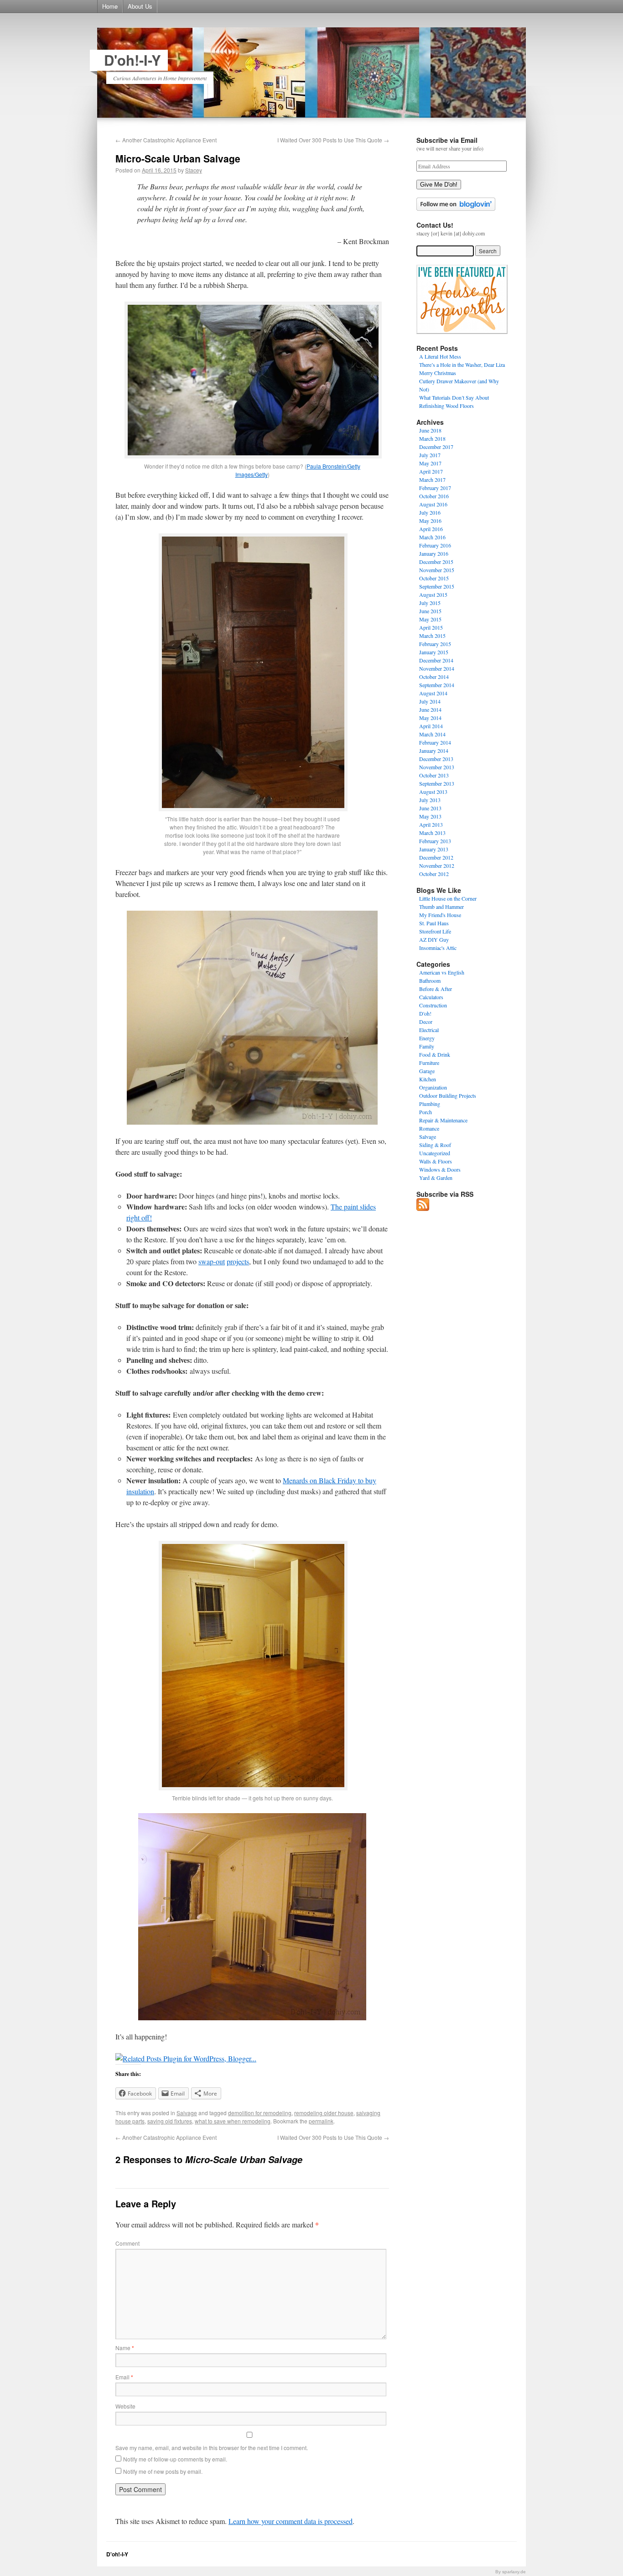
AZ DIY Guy (434, 939)
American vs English (442, 972)
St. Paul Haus (434, 923)
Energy (427, 1038)
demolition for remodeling (260, 2113)
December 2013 (436, 759)
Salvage (187, 2113)
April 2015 (431, 627)
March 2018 (432, 438)
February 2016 (435, 545)
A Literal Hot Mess (440, 356)
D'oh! (425, 1013)
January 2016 (434, 553)
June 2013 (430, 808)
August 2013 (433, 792)
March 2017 (432, 480)
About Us (140, 6)
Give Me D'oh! (439, 185)
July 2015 (430, 603)
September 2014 (437, 685)
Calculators (431, 997)
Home (110, 6)
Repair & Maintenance (443, 1120)
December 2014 (436, 660)
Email (124, 2377)
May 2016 (430, 521)
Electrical (429, 1030)
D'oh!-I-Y (132, 60)
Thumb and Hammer (441, 907)
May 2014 (430, 718)
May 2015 (430, 619)
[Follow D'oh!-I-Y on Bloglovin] (456, 209)
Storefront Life (435, 931)
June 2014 (430, 709)
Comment (127, 2243)
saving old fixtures (170, 2121)
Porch (426, 1112)
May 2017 (430, 463)
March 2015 (432, 636)
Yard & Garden (436, 1178)
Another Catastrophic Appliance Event (166, 140)
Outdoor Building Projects (448, 1095)
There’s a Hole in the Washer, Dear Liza (462, 365)
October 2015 (434, 578)
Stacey (194, 170)
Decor (426, 1022)
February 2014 (435, 742)
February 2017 (435, 488)
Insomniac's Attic (438, 948)
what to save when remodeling (233, 2121)
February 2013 (435, 841)
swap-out (212, 1261)
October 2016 (434, 496)
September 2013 (437, 783)
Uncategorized (435, 1153)
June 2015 (430, 611)
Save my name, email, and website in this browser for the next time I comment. (212, 2448)
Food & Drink (435, 1054)
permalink (321, 2121)
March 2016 (432, 537)
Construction (433, 1005)
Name (125, 2348)
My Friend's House (440, 915)
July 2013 (430, 800)
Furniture (429, 1063)
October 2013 (434, 775)
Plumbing (430, 1104)
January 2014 (434, 751)
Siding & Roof (435, 1145)
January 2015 (434, 652)
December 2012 (436, 857)
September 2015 (437, 586)
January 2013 (434, 849)
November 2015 (437, 570)
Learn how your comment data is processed (291, 2521)
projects (238, 1261)
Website (125, 2406)
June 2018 (430, 430)
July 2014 (430, 701)
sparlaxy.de (514, 2572)
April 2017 (431, 471)
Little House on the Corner (448, 898)
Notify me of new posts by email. (163, 2471)
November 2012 (437, 866)
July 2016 (430, 512)
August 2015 (433, 594)
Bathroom (430, 980)
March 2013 (432, 833)
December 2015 (436, 562)
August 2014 (433, 693)
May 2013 (430, 816)
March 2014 (432, 734)
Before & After (436, 989)
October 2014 (434, 677)
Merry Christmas (438, 373)
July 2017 (430, 455)
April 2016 (431, 529)
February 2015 (435, 644)
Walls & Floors (436, 1161)
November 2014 (437, 668)
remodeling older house (324, 2113)
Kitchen (428, 1079)
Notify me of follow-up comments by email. (175, 2459)
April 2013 (431, 824)
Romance (429, 1128)
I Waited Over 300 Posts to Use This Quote (333, 140)
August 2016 (433, 504)
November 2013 (437, 767)
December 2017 (436, 447)
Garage (427, 1071)
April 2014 (431, 726)
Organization (433, 1087)
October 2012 (434, 874)
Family (427, 1046)
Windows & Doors (440, 1169)
